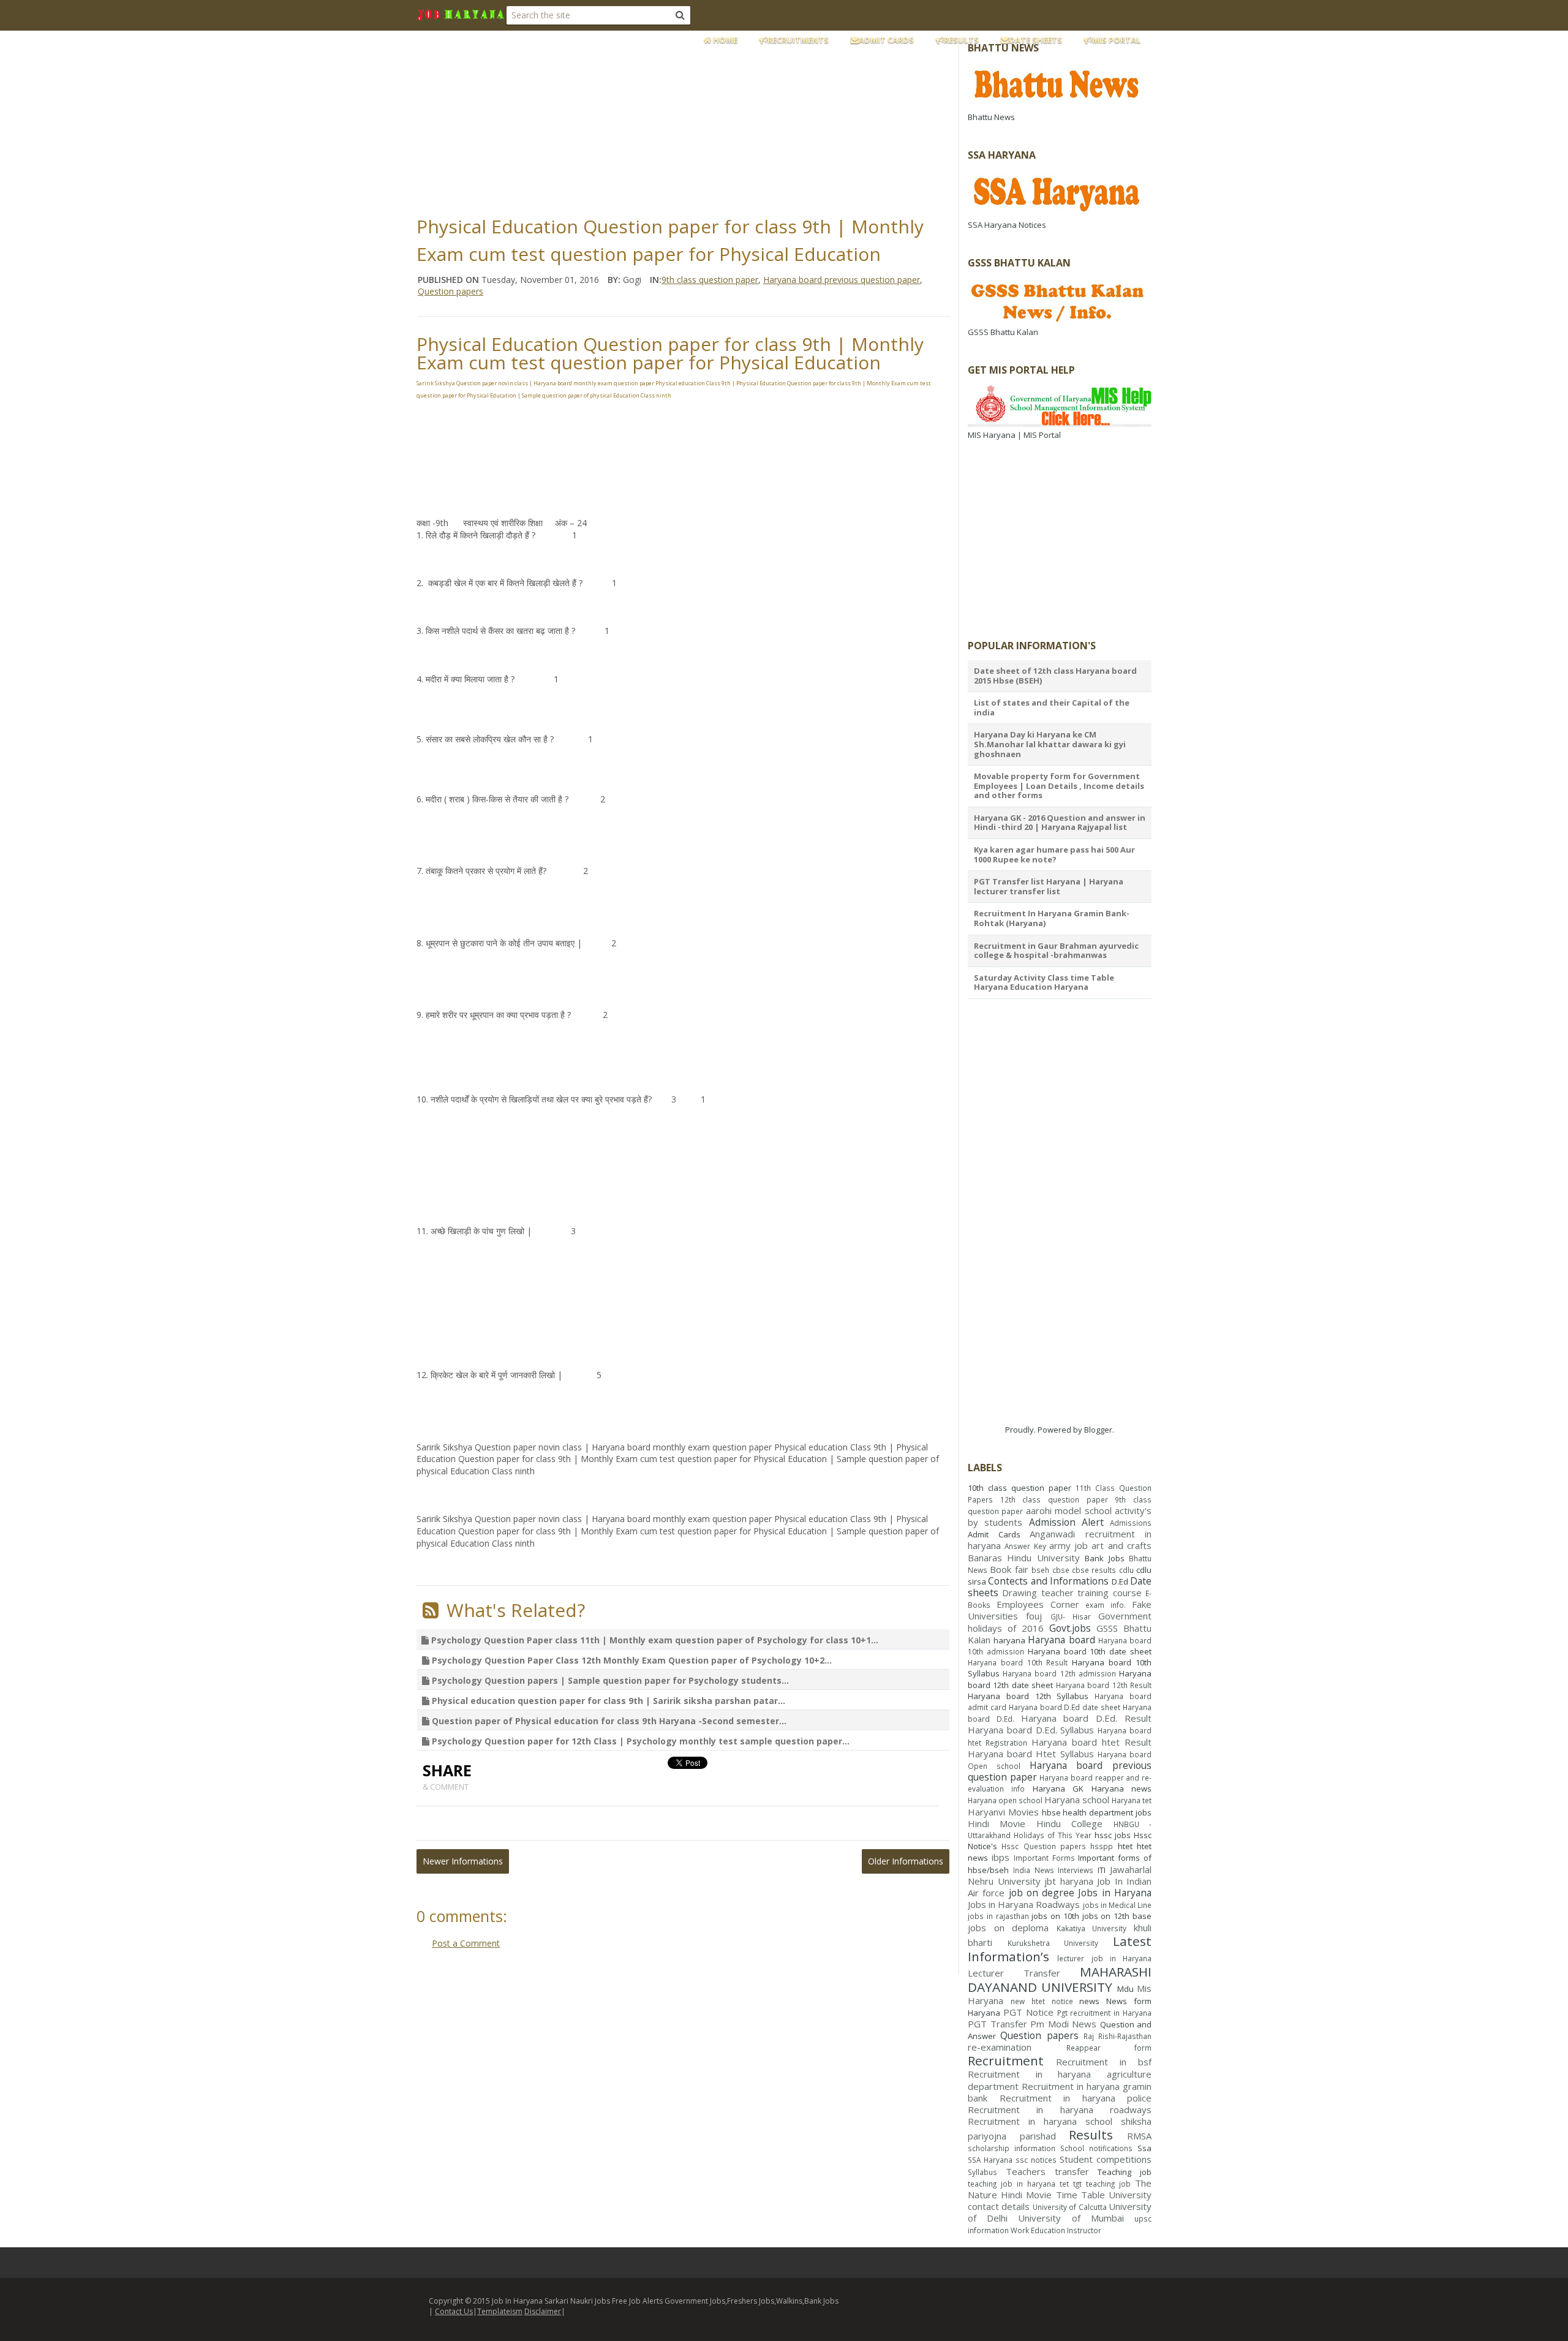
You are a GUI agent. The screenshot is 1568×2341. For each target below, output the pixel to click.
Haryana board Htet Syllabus (1031, 1754)
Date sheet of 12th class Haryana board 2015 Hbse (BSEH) (1055, 676)
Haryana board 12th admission (1059, 1673)
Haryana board (1061, 1640)
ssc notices (1036, 2160)
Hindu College (1069, 1823)
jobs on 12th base (1117, 1916)
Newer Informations (463, 1861)
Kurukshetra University (1053, 1943)
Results (961, 40)
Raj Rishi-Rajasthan (1118, 2036)
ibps (1001, 1857)
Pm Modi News (1063, 2024)
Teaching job (1125, 2172)
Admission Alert (1066, 1522)
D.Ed (1120, 1581)
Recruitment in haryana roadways (1060, 2109)
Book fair (1009, 1569)
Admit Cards (886, 40)
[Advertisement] (714, 119)
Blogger (1098, 1430)
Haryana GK (1058, 1789)
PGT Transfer (997, 2024)
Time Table (1080, 2195)
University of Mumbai (1071, 2218)
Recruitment (1006, 2060)
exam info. (1106, 1605)
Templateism (500, 2311)
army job (1069, 1545)
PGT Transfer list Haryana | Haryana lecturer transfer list (1049, 886)
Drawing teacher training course (1072, 1593)
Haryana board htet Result (1091, 1742)
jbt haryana (1069, 1881)
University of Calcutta (1070, 2207)
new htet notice (1042, 2001)
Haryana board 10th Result (1018, 1662)
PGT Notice (1028, 2012)
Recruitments (798, 40)
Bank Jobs (1104, 1558)
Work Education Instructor (1056, 2230)
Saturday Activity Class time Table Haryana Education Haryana (1044, 982)
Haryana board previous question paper (1060, 1771)
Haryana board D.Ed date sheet (1065, 1707)
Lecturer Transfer (1014, 1973)
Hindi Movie (997, 1823)
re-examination (1000, 2047)
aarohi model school (1069, 1510)
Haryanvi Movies (1003, 1812)
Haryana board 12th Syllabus (1028, 1696)
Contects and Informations (1048, 1581)
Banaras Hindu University (1024, 1558)
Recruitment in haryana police (1076, 2098)
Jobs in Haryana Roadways (1024, 1904)
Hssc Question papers (1044, 1846)
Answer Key (1025, 1546)
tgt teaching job (1102, 2184)
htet (1125, 1846)
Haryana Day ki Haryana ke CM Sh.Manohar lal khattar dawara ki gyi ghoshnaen (1050, 744)
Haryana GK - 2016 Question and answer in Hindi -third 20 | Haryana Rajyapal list (1060, 823)
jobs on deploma (1008, 1928)
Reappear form (1109, 2048)
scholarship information (1012, 2148)
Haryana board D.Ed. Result (1086, 1718)
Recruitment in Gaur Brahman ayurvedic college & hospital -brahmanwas (1056, 951)
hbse (1051, 1812)
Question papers (1039, 2035)
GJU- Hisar (1071, 1616)
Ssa (1144, 2148)
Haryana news (1121, 1789)
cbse (1061, 1570)
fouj (1034, 1616)
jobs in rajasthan (998, 1916)
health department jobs (1107, 1812)
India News (1034, 1870)
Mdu (1125, 1989)
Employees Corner (1038, 1604)
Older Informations (906, 1861)
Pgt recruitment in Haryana (1105, 2013)
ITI (1102, 1870)
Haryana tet (1132, 1800)
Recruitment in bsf (1104, 2062)
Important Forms (1044, 1858)
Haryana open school (1005, 1800)
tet (1064, 2184)
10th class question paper (1020, 1488)
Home (724, 40)
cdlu (1126, 1570)
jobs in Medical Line (1117, 1905)
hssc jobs (1113, 1835)
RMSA (1139, 2136)
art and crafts (1121, 1545)
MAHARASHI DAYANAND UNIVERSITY (1060, 1979)
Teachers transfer (1047, 2171)
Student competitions (1106, 2159)
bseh (1040, 1570)
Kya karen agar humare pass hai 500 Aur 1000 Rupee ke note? (1054, 854)
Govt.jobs (1070, 1628)
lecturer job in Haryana (1104, 1958)
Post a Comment (466, 1943)
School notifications (1096, 2148)
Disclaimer (543, 2311)
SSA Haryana (990, 2160)
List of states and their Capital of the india (1052, 707)
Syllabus (982, 2172)
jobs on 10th (1055, 1916)
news (1089, 2001)
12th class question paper (1054, 1499)
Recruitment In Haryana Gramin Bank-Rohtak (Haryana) (1052, 918)
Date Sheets (1035, 40)
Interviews (1076, 1870)
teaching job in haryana (1012, 2184)
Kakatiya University (1092, 1928)
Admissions (1131, 1523)
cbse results (1094, 1570)
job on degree (1042, 1893)
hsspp (1102, 1846)
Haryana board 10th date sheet (1090, 1651)
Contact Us (454, 2311)
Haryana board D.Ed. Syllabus (1031, 1730)
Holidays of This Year (1053, 1835)
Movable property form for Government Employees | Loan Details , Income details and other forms (1059, 786)
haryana (1009, 1640)
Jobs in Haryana (1115, 1893)
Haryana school (1077, 1800)
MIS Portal (1116, 40)
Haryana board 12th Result (1104, 1685)
